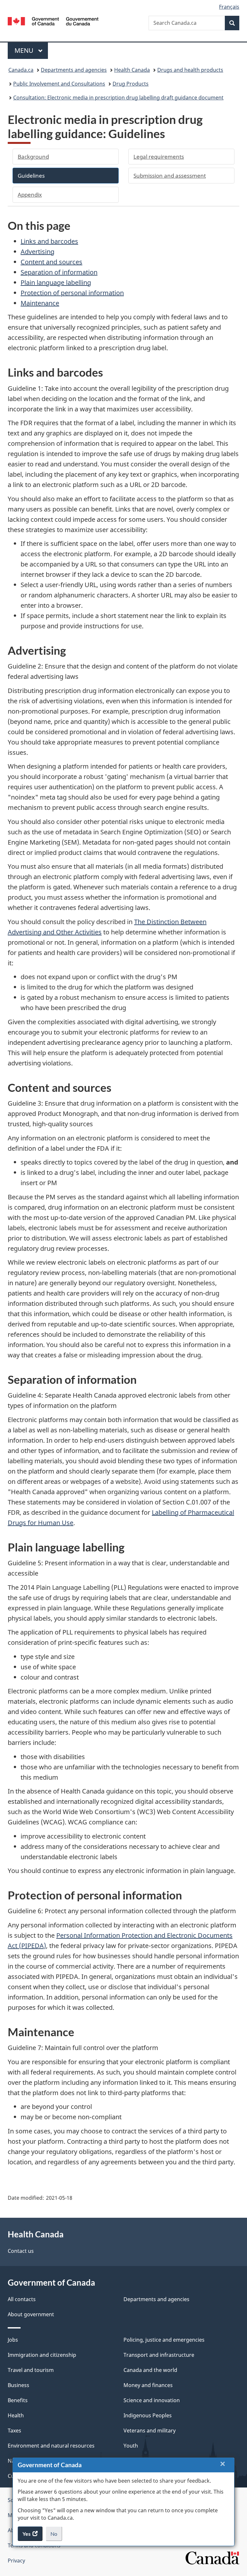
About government (31, 2314)
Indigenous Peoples (148, 2415)
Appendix (30, 195)
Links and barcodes (49, 241)
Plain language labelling (56, 282)
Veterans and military (150, 2431)
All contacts (22, 2299)
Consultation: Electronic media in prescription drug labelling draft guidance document (118, 98)
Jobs (13, 2340)
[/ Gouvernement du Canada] (53, 21)
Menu (25, 50)
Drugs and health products (190, 70)
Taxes (14, 2431)
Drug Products (131, 84)
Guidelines (31, 176)
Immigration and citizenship (42, 2355)
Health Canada (132, 70)
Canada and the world (150, 2370)
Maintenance (40, 303)
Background (33, 157)
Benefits (18, 2400)
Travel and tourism (31, 2370)
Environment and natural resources (51, 2446)
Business (18, 2385)
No (56, 2536)
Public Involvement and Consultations (59, 84)
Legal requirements (159, 157)
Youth (131, 2446)
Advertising (37, 252)
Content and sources (51, 262)
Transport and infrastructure (159, 2355)
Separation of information (59, 272)
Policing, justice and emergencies (164, 2340)
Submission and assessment (170, 176)
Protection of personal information (72, 293)
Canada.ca (21, 70)
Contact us (21, 2251)
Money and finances (148, 2385)
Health (16, 2415)
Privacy (16, 2561)
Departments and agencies (74, 70)
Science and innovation (152, 2400)
